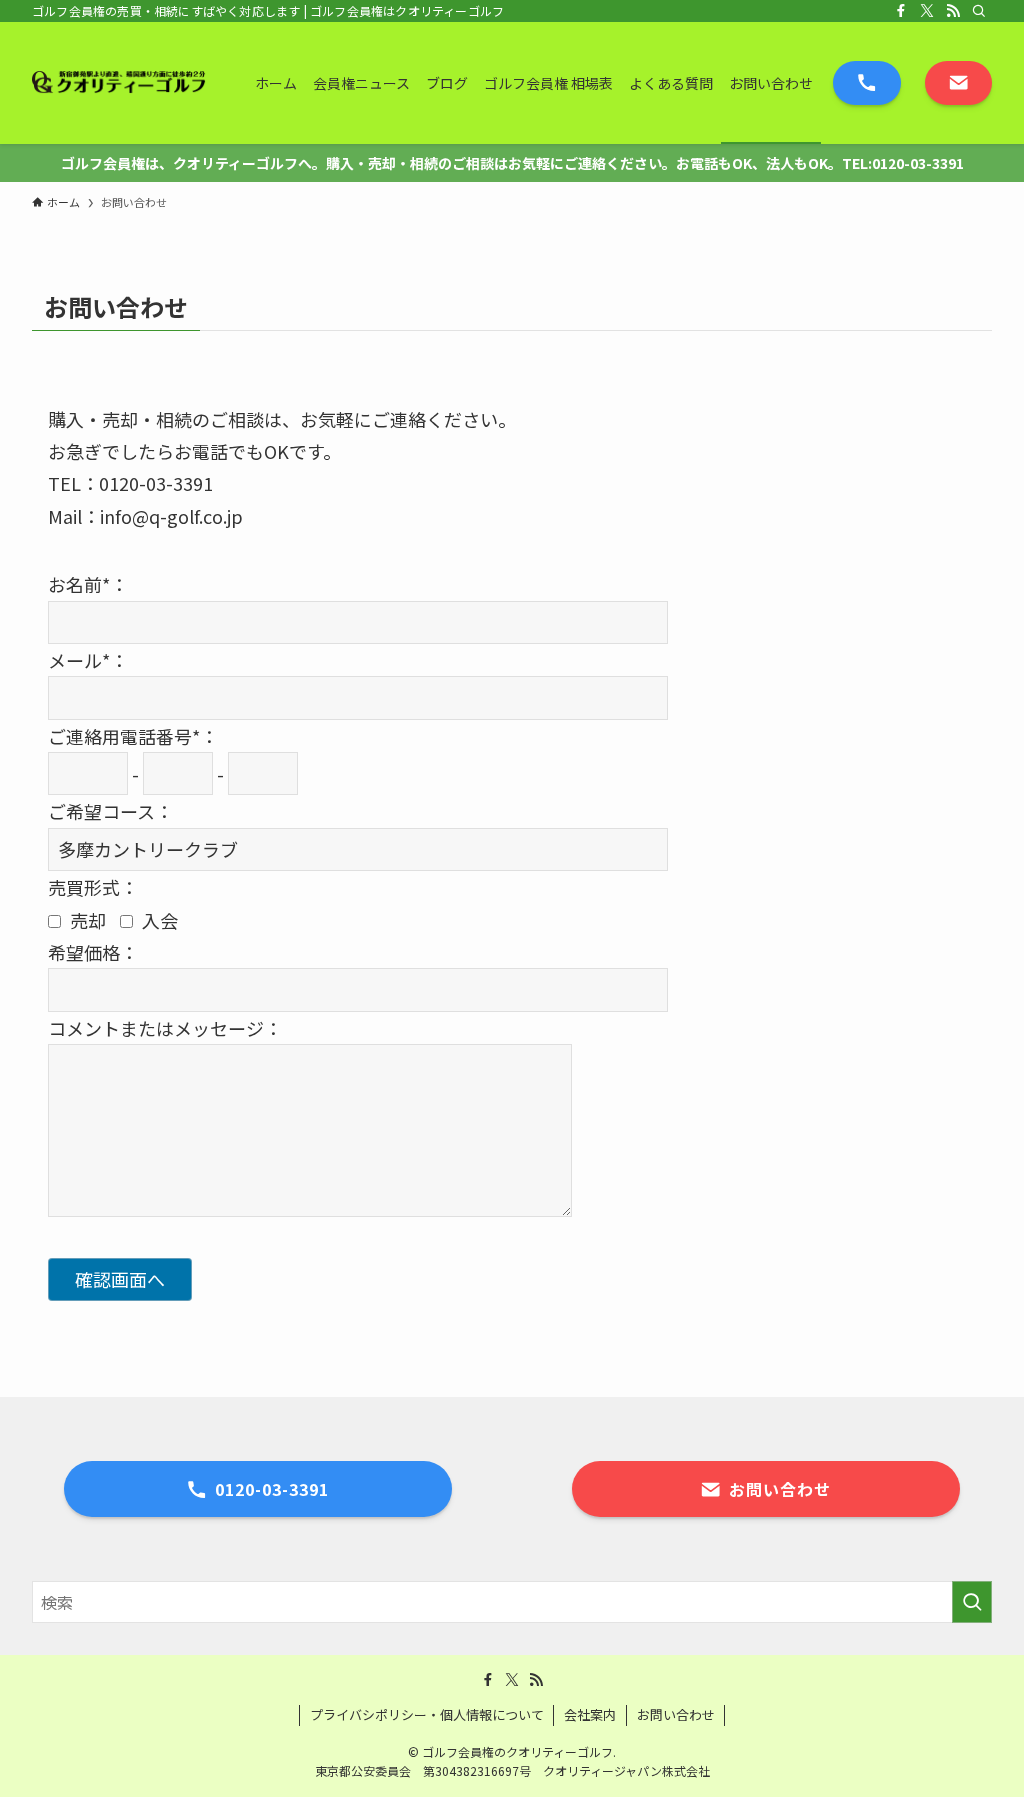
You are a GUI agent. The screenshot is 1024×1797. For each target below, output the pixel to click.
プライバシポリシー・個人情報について (427, 1714)
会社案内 (590, 1714)
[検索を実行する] (972, 1602)
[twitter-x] (927, 11)
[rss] (953, 11)
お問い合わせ (676, 1714)
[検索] (979, 11)
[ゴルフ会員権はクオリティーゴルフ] (119, 83)
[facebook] (901, 11)
